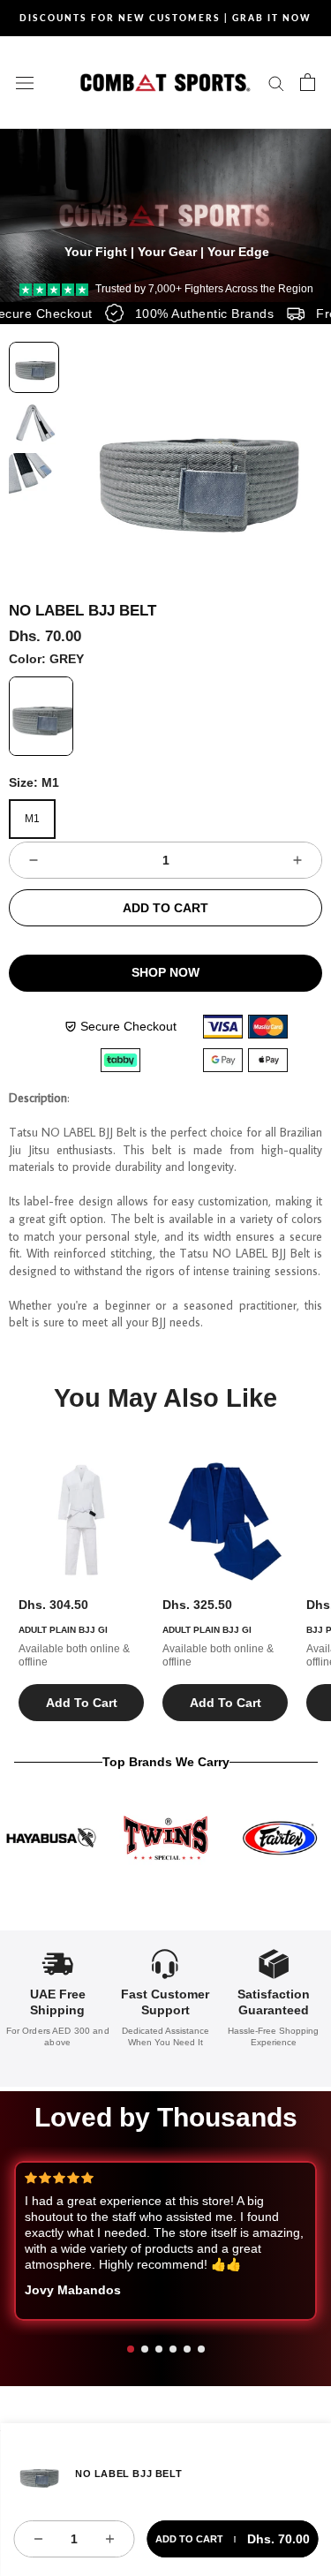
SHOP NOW (165, 972)
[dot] (131, 2349)
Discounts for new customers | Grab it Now (165, 18)
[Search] (276, 83)
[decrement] (34, 860)
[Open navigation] (25, 82)
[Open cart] (308, 82)
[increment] (297, 860)
